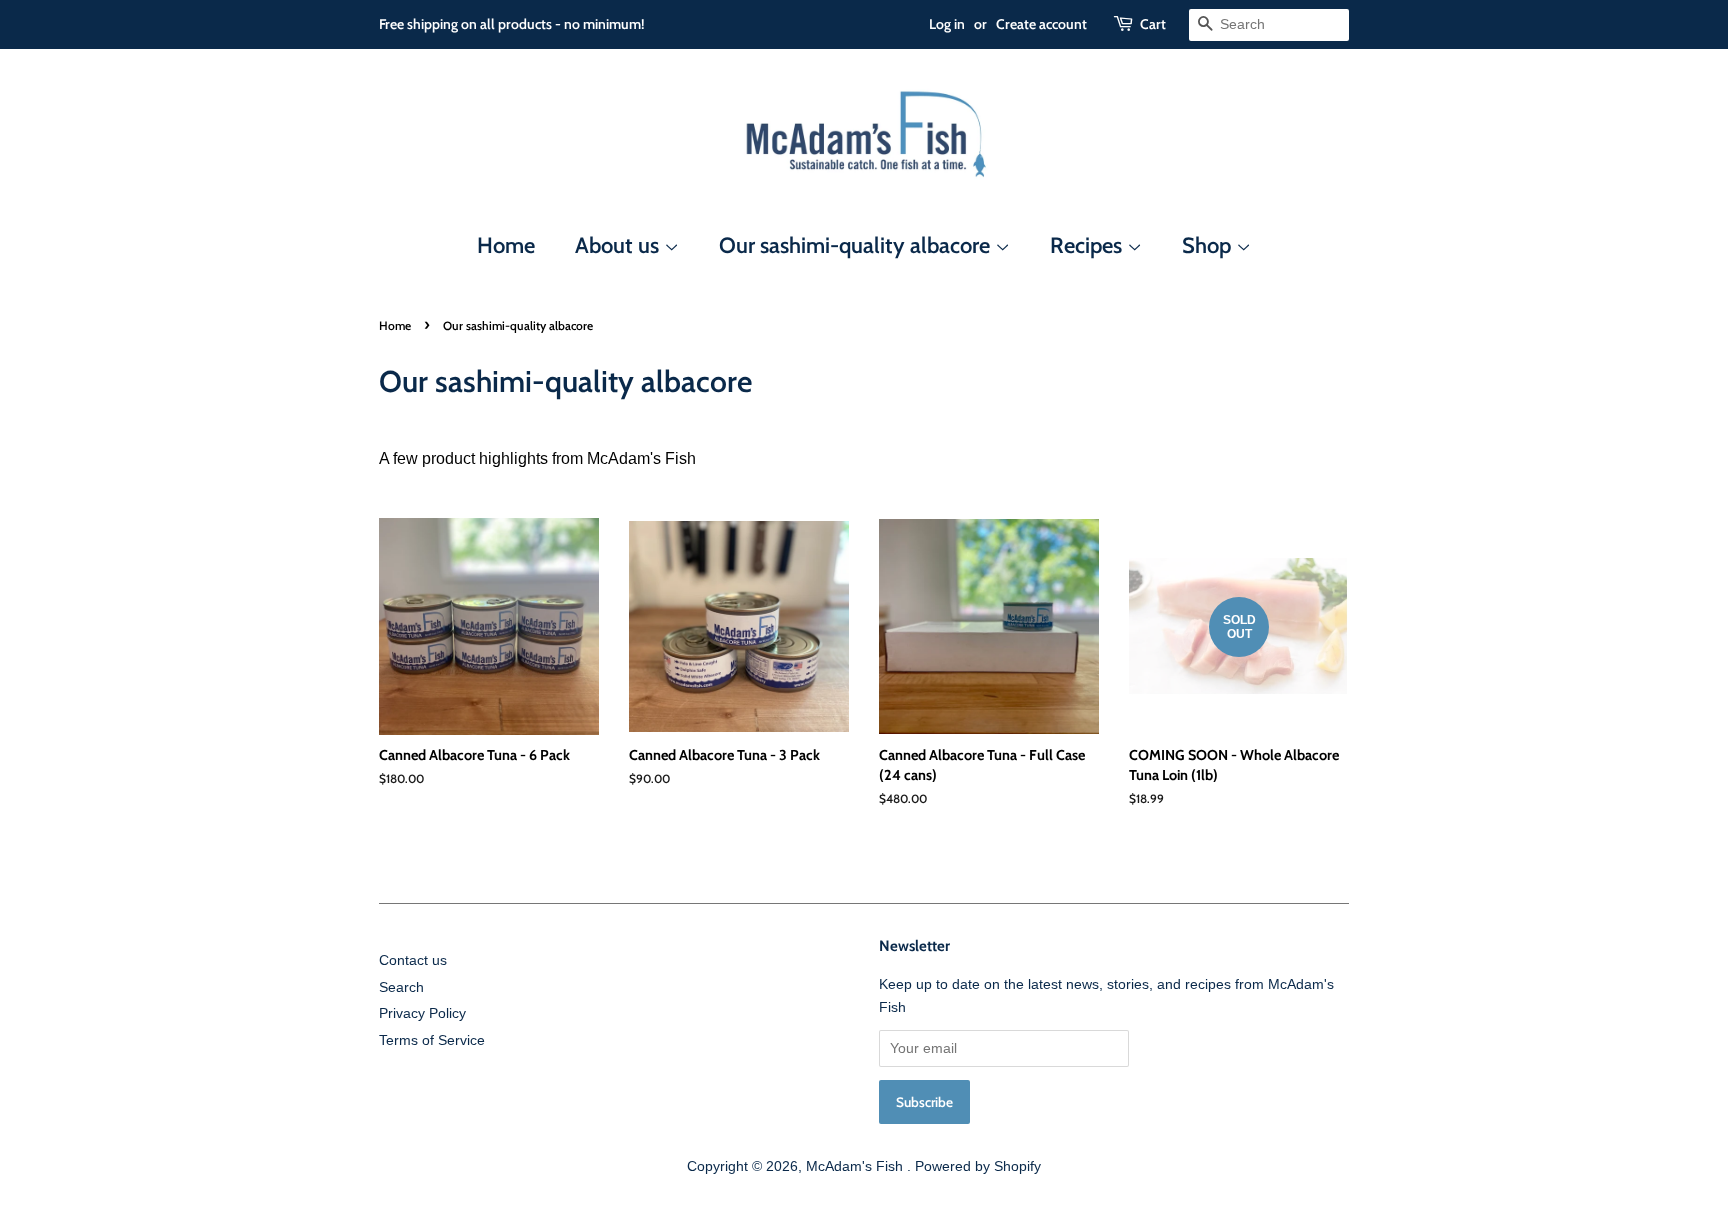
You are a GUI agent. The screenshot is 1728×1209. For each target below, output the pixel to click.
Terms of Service (432, 1040)
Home (506, 245)
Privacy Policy (422, 1013)
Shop (1209, 245)
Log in (947, 24)
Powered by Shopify (978, 1166)
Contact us (413, 960)
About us (619, 245)
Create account (1041, 24)
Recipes (1088, 245)
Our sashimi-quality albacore (857, 245)
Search (401, 987)
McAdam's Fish (856, 1166)
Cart (1153, 24)
